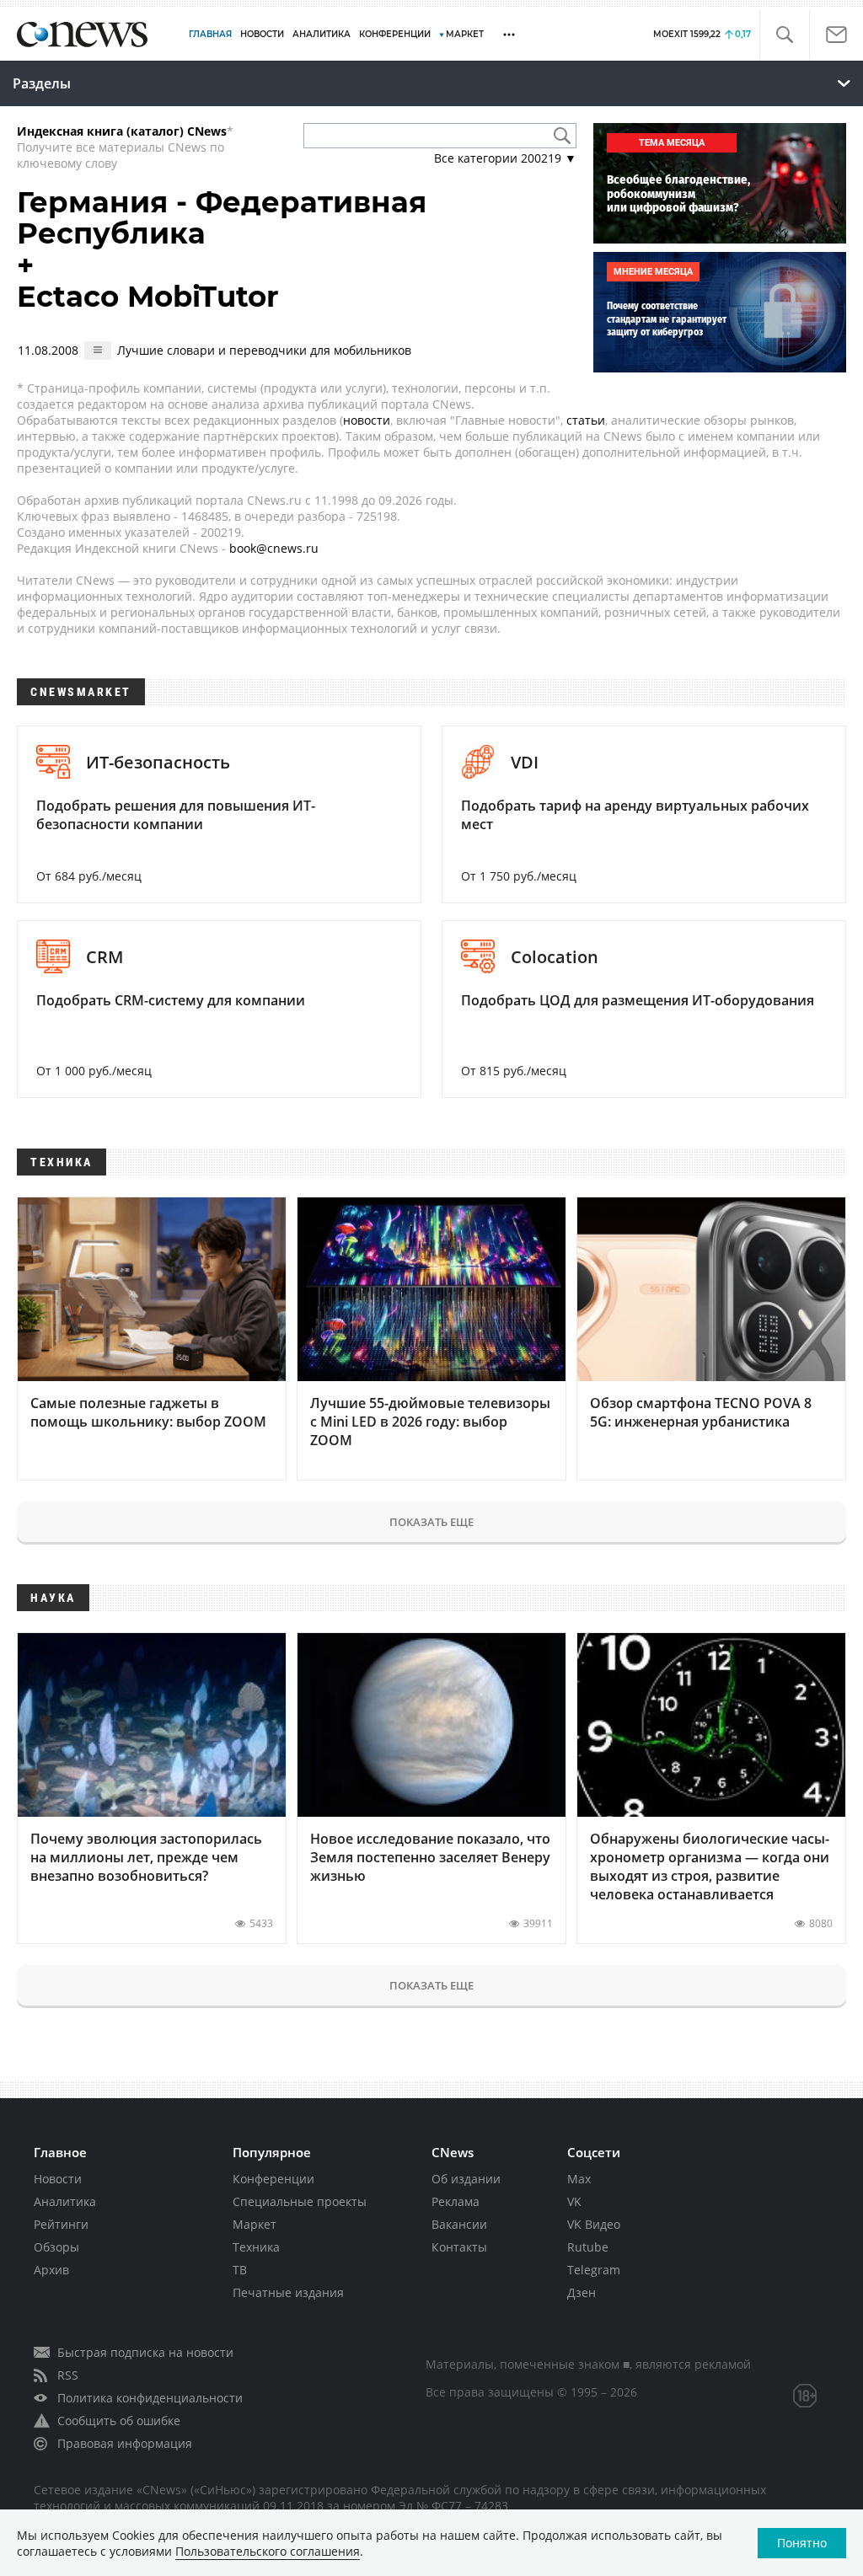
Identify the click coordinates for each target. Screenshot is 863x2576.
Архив (51, 2270)
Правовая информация (125, 2443)
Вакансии (459, 2224)
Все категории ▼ (505, 158)
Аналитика (322, 34)
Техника (256, 2247)
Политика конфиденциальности (150, 2398)
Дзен (582, 2292)
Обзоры (56, 2247)
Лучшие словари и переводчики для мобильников (264, 350)
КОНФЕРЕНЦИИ (395, 34)
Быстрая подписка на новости (145, 2352)
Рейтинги (61, 2224)
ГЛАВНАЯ (210, 34)
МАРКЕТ (465, 34)
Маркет (255, 2224)
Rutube (588, 2247)
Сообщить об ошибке (119, 2421)
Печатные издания (288, 2292)
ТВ (240, 2270)
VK (574, 2201)
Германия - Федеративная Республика (222, 218)
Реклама (456, 2201)
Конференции (273, 2179)
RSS (68, 2375)
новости (367, 420)
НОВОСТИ (262, 34)
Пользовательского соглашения (268, 2551)
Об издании (466, 2179)
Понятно (802, 2543)
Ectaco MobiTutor (148, 297)
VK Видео (594, 2224)
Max (579, 2179)
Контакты (459, 2247)
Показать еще (431, 1522)
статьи (586, 420)
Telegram (594, 2270)
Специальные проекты (300, 2201)
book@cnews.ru (274, 548)
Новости (58, 2179)
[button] (784, 35)
